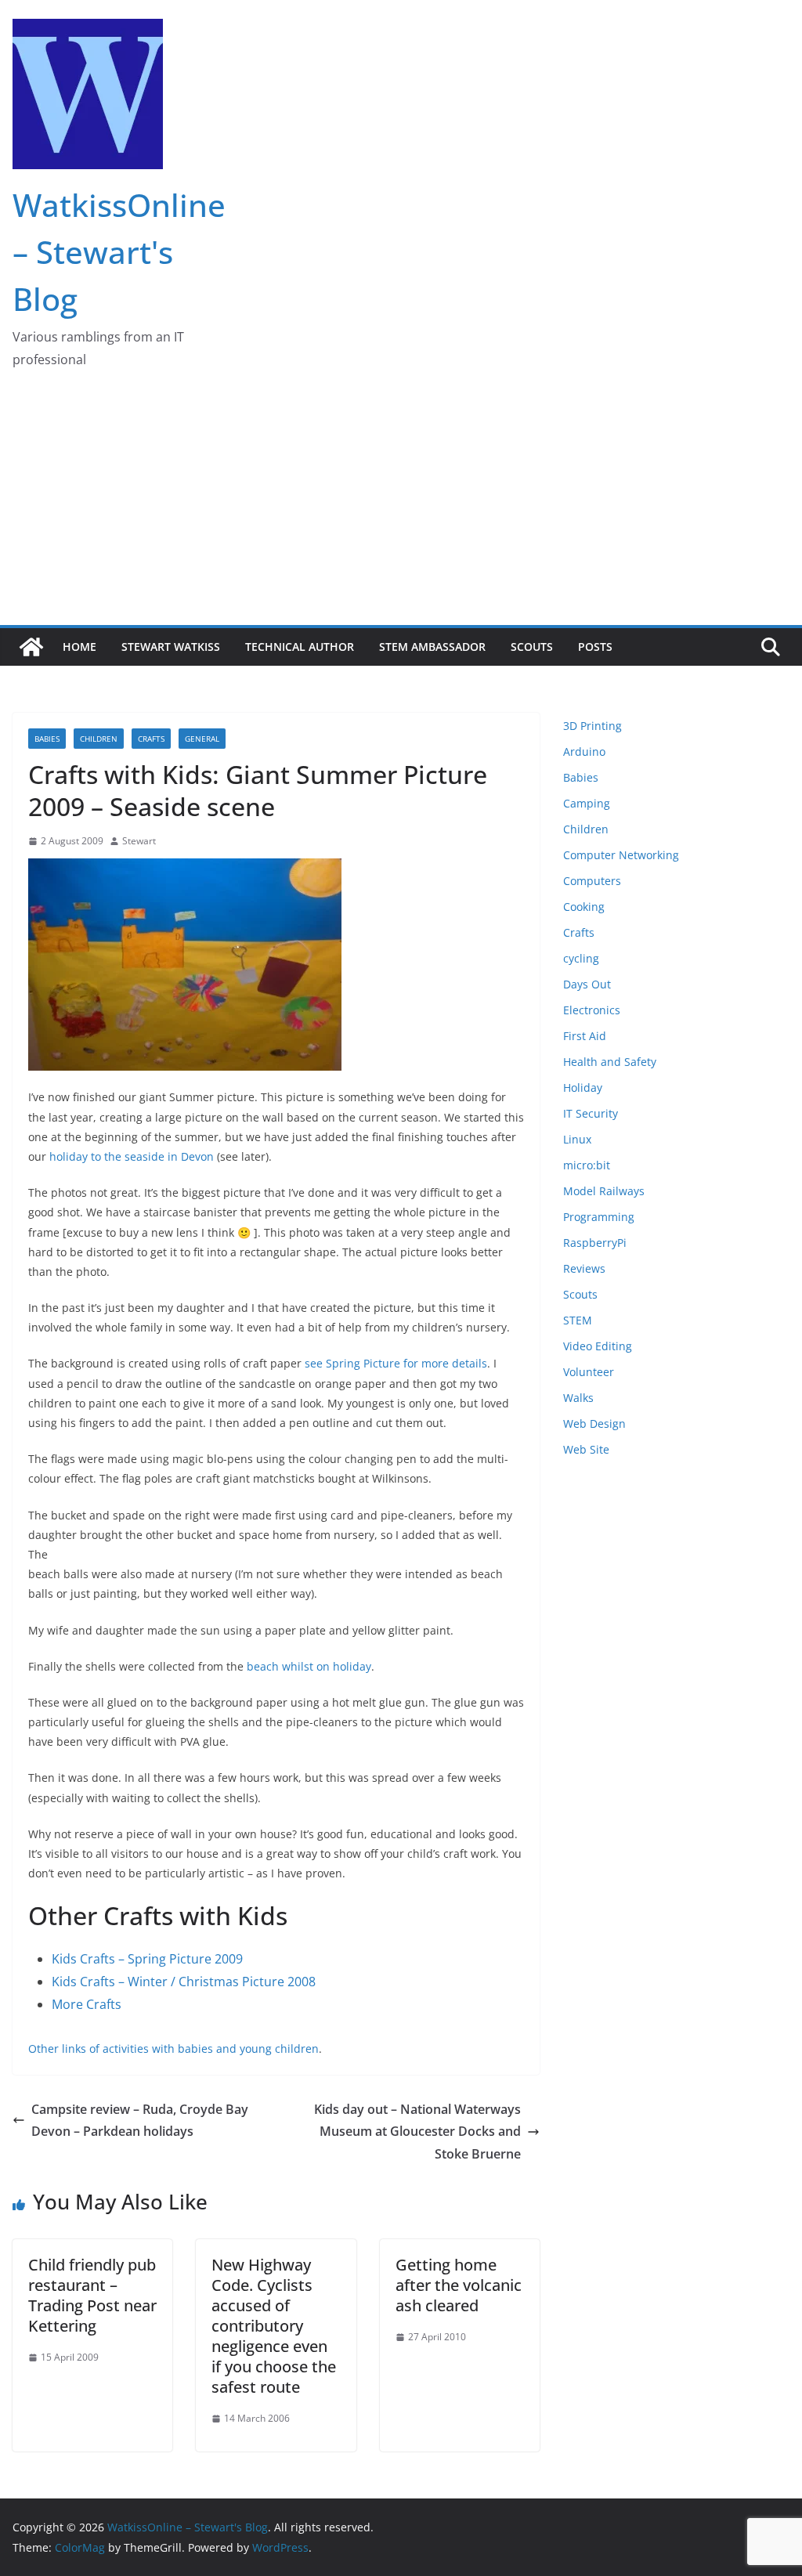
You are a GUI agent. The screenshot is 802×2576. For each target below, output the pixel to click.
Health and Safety (610, 1062)
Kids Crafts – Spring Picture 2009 (147, 1959)
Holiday (583, 1087)
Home (79, 647)
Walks (578, 1398)
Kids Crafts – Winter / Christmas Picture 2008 (184, 1982)
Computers (592, 881)
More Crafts (87, 2004)
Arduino (584, 751)
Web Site (586, 1449)
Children (99, 739)
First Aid (585, 1036)
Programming (599, 1217)
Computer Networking (621, 855)
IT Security (591, 1113)
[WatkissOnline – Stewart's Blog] (31, 647)
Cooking (584, 907)
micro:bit (587, 1165)
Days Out (587, 984)
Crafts (151, 739)
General (202, 739)
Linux (577, 1139)
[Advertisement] (401, 508)
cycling (581, 958)
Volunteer (589, 1372)
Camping (587, 803)
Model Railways (604, 1191)
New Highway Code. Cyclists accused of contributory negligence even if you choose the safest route (274, 2326)
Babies (47, 739)
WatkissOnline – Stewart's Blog (119, 252)
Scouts (532, 647)
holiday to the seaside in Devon (132, 1156)
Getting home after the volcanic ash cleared (459, 2285)
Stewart (139, 841)
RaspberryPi (595, 1243)
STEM (578, 1320)
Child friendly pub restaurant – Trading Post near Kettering (92, 2295)
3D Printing (592, 726)
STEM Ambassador (432, 647)
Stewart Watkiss (171, 647)
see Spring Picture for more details (396, 1363)
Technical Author (300, 647)
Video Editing (598, 1346)
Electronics (592, 1010)
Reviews (584, 1268)
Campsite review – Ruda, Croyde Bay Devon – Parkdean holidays (140, 2121)
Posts (595, 647)
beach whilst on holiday (309, 1666)
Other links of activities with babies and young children (173, 2049)
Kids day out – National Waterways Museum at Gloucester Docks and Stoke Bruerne (417, 2132)
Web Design (594, 1423)
